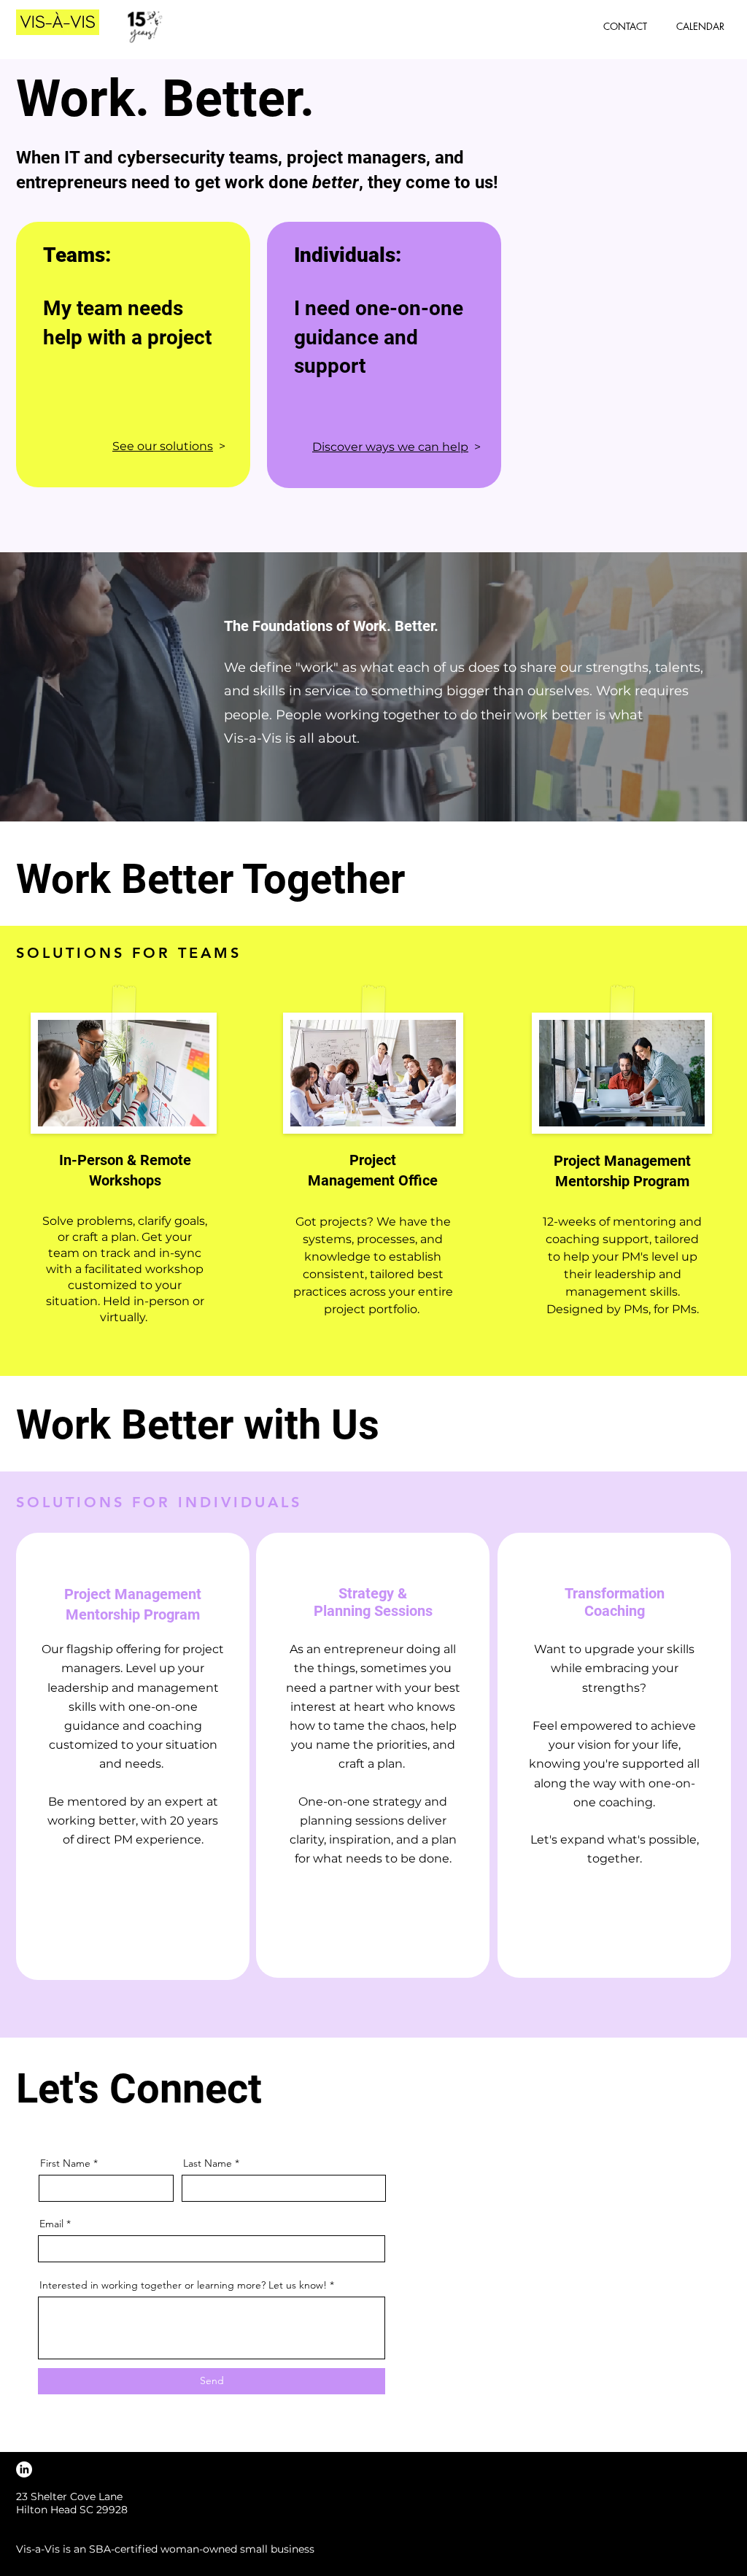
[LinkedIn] (24, 2469)
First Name (65, 2163)
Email (51, 2224)
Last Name (208, 2163)
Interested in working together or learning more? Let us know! (183, 2285)
